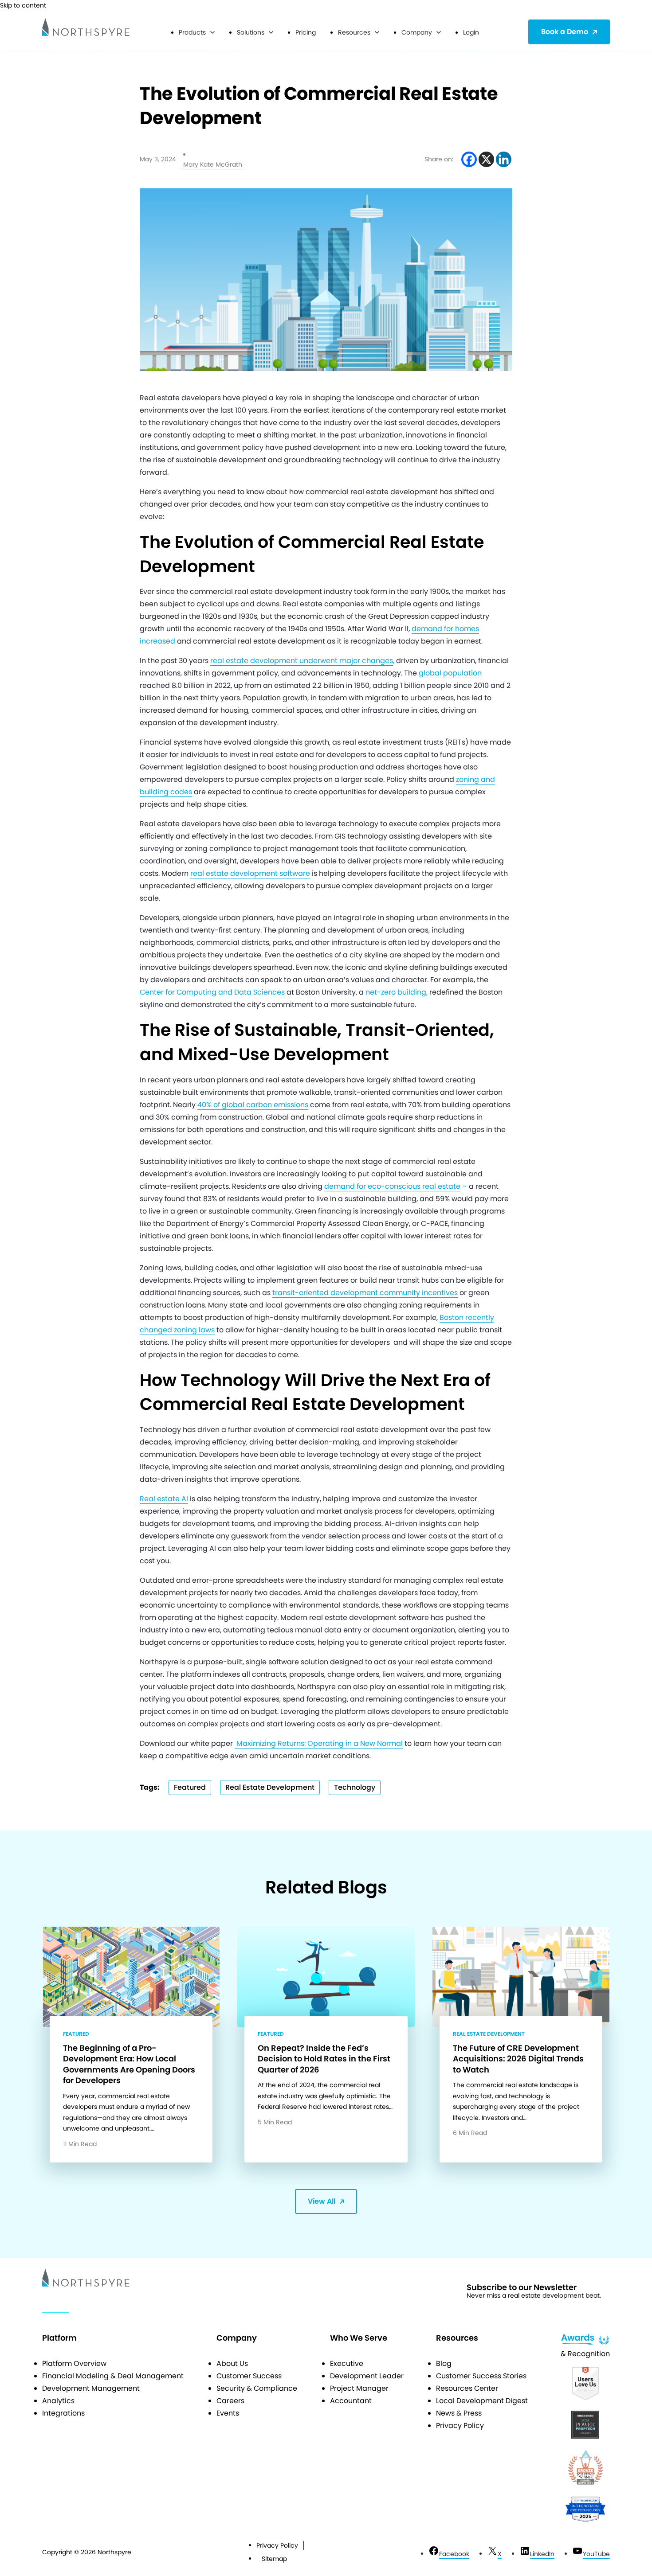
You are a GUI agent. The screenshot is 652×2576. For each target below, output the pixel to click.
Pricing (306, 32)
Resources (354, 32)
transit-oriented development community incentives (365, 1293)
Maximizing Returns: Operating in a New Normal (319, 1743)
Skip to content (23, 5)
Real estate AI (164, 1499)
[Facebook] (469, 159)
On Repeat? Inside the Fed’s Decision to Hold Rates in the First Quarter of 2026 (324, 2059)
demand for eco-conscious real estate (392, 1186)
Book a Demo (565, 32)
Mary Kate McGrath (213, 164)
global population (450, 673)
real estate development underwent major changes (302, 661)
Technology (355, 1787)
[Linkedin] (504, 159)
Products (192, 32)
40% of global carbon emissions (253, 1105)
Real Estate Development (270, 1787)
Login (471, 32)
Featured (190, 1787)
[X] (486, 159)
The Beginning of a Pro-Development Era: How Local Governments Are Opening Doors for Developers (129, 2064)
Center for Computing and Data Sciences (212, 992)
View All (322, 2201)
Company (417, 32)
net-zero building (396, 992)
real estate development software (250, 873)
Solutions (251, 32)
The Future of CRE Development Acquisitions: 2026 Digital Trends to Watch (518, 2059)
